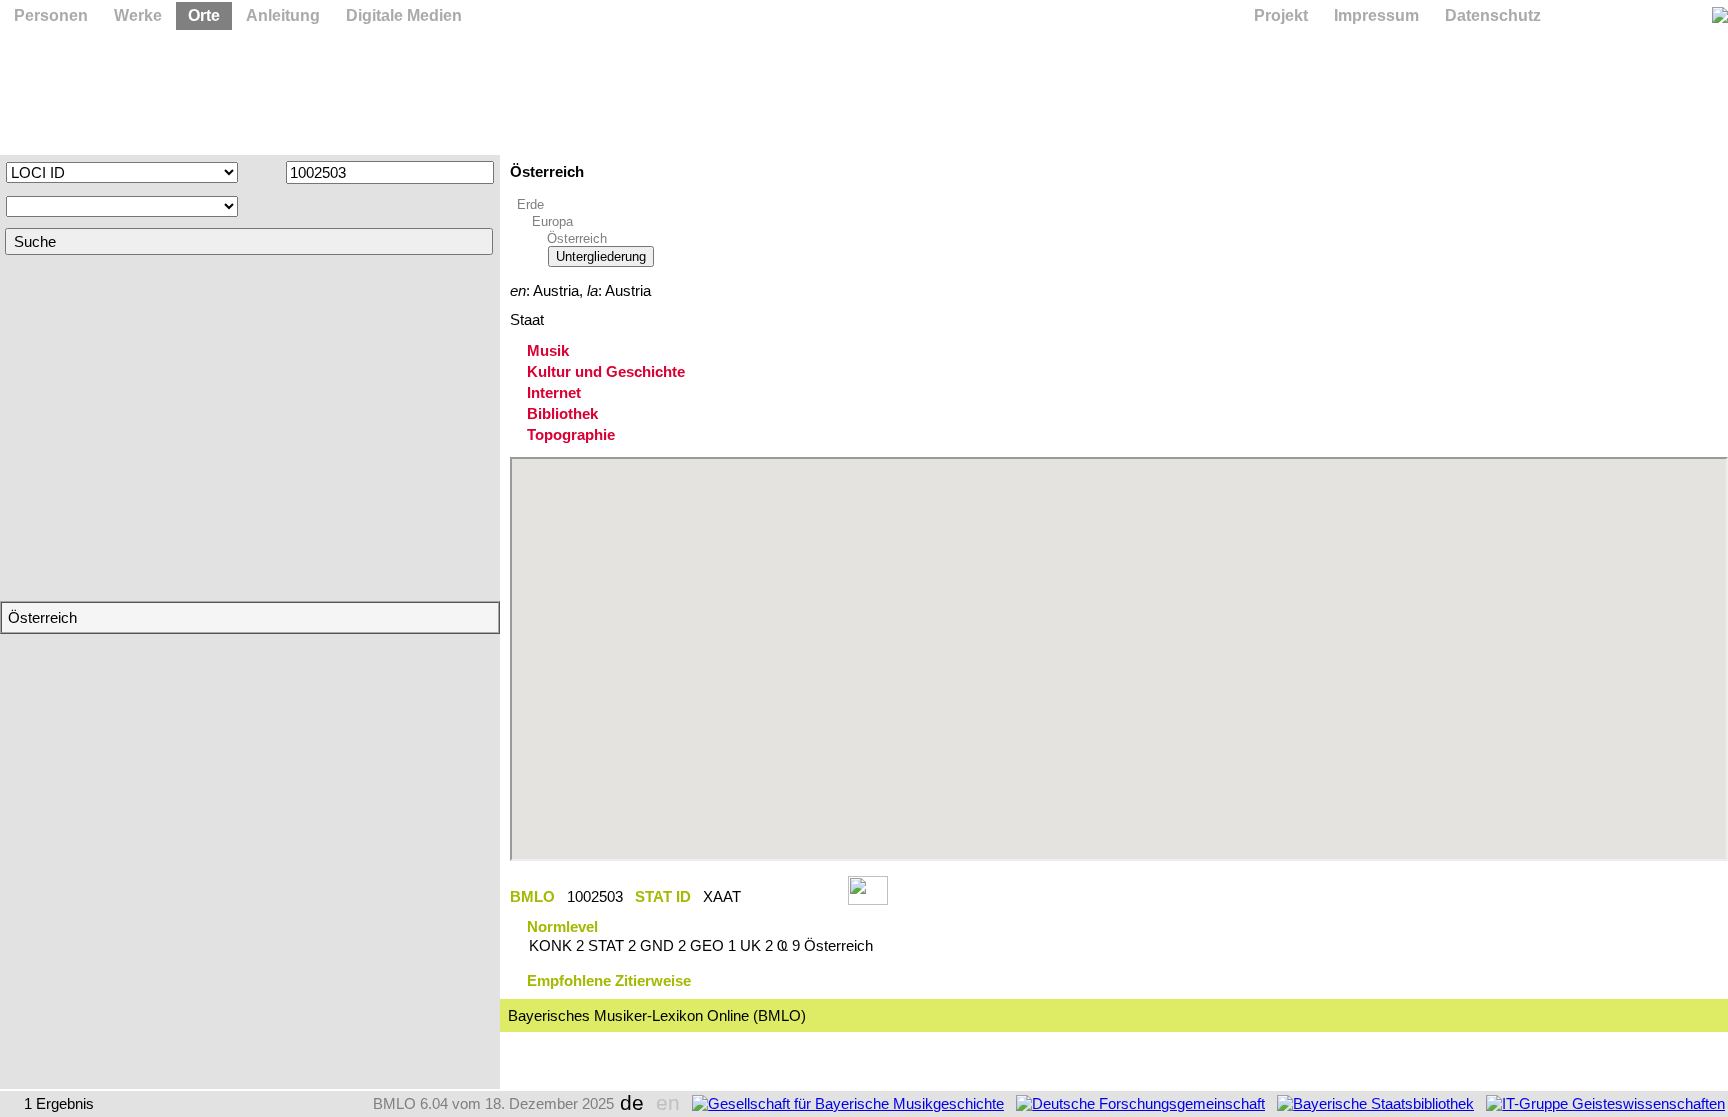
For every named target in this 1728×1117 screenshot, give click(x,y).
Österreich (577, 238)
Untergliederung (601, 256)
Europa (552, 221)
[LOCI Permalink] (794, 896)
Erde (530, 204)
